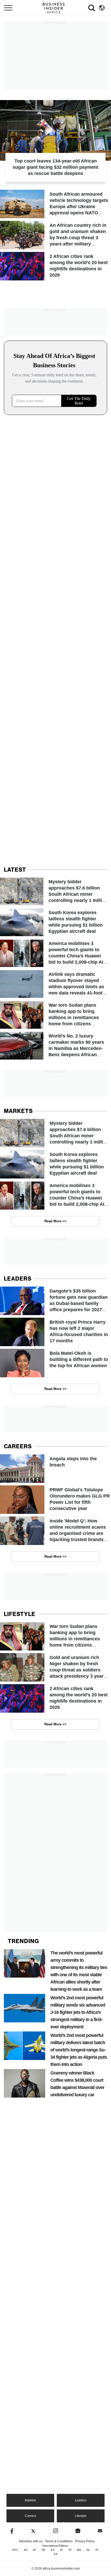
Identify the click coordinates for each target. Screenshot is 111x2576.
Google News (78, 2531)
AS (26, 2550)
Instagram (56, 2531)
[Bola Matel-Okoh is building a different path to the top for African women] (55, 1363)
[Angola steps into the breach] (55, 1469)
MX (79, 2550)
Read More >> (55, 1221)
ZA (55, 2554)
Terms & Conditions (59, 2541)
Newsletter (100, 2531)
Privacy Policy (85, 2541)
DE (43, 2550)
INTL (15, 2550)
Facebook (11, 2531)
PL (97, 2550)
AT (34, 2550)
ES (53, 2550)
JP (70, 2550)
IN (61, 2550)
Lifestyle (81, 2516)
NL (88, 2550)
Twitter (33, 2531)
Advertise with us (31, 2541)
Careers (30, 2516)
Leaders (81, 2500)
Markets (30, 2500)
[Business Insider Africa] (55, 8)
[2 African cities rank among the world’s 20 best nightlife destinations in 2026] (55, 266)
